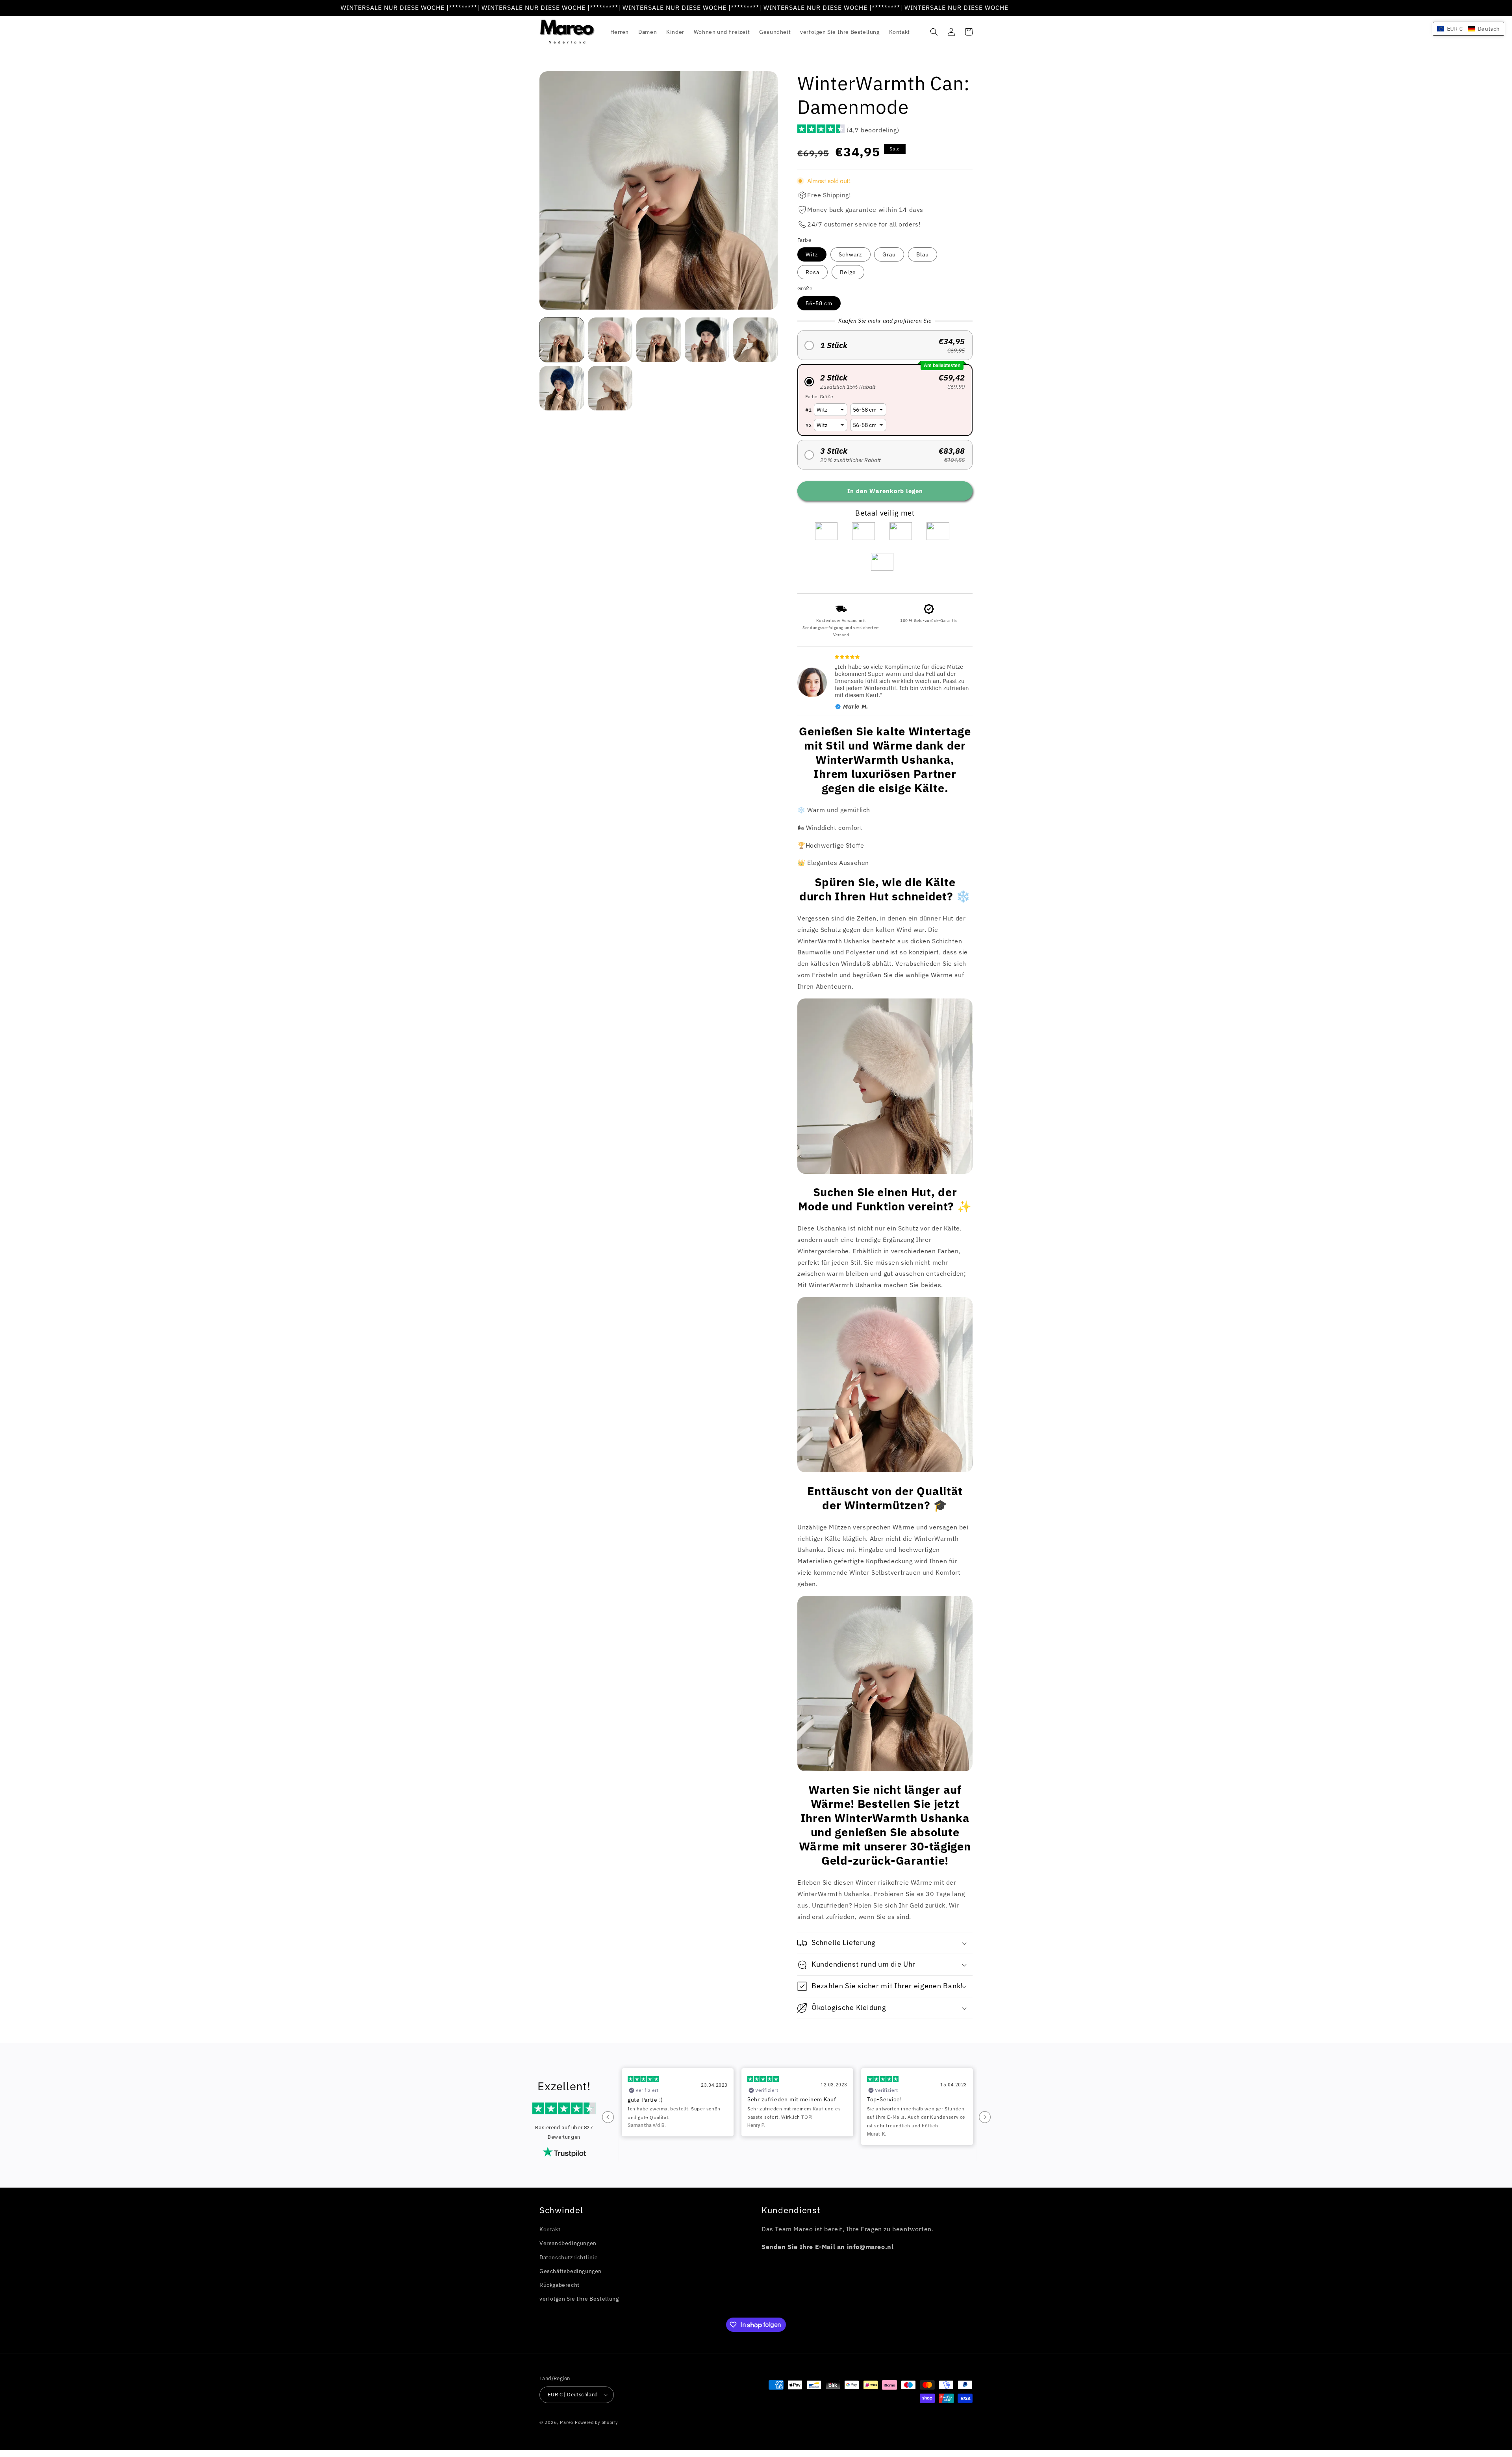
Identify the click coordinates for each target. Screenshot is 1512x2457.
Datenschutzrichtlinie (569, 2257)
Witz (812, 254)
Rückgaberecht (560, 2285)
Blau (923, 254)
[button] (934, 32)
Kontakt (550, 2229)
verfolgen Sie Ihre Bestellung (579, 2299)
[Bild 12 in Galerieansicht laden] (610, 388)
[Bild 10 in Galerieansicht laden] (562, 388)
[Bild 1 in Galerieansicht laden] (562, 340)
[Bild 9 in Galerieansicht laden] (755, 340)
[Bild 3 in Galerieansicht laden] (610, 340)
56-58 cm (819, 303)
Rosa (813, 272)
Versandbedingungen (568, 2243)
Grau (889, 254)
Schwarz (850, 254)
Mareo (567, 2422)
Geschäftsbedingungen (571, 2271)
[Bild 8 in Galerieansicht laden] (707, 340)
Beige (848, 272)
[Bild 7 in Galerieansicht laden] (659, 340)
